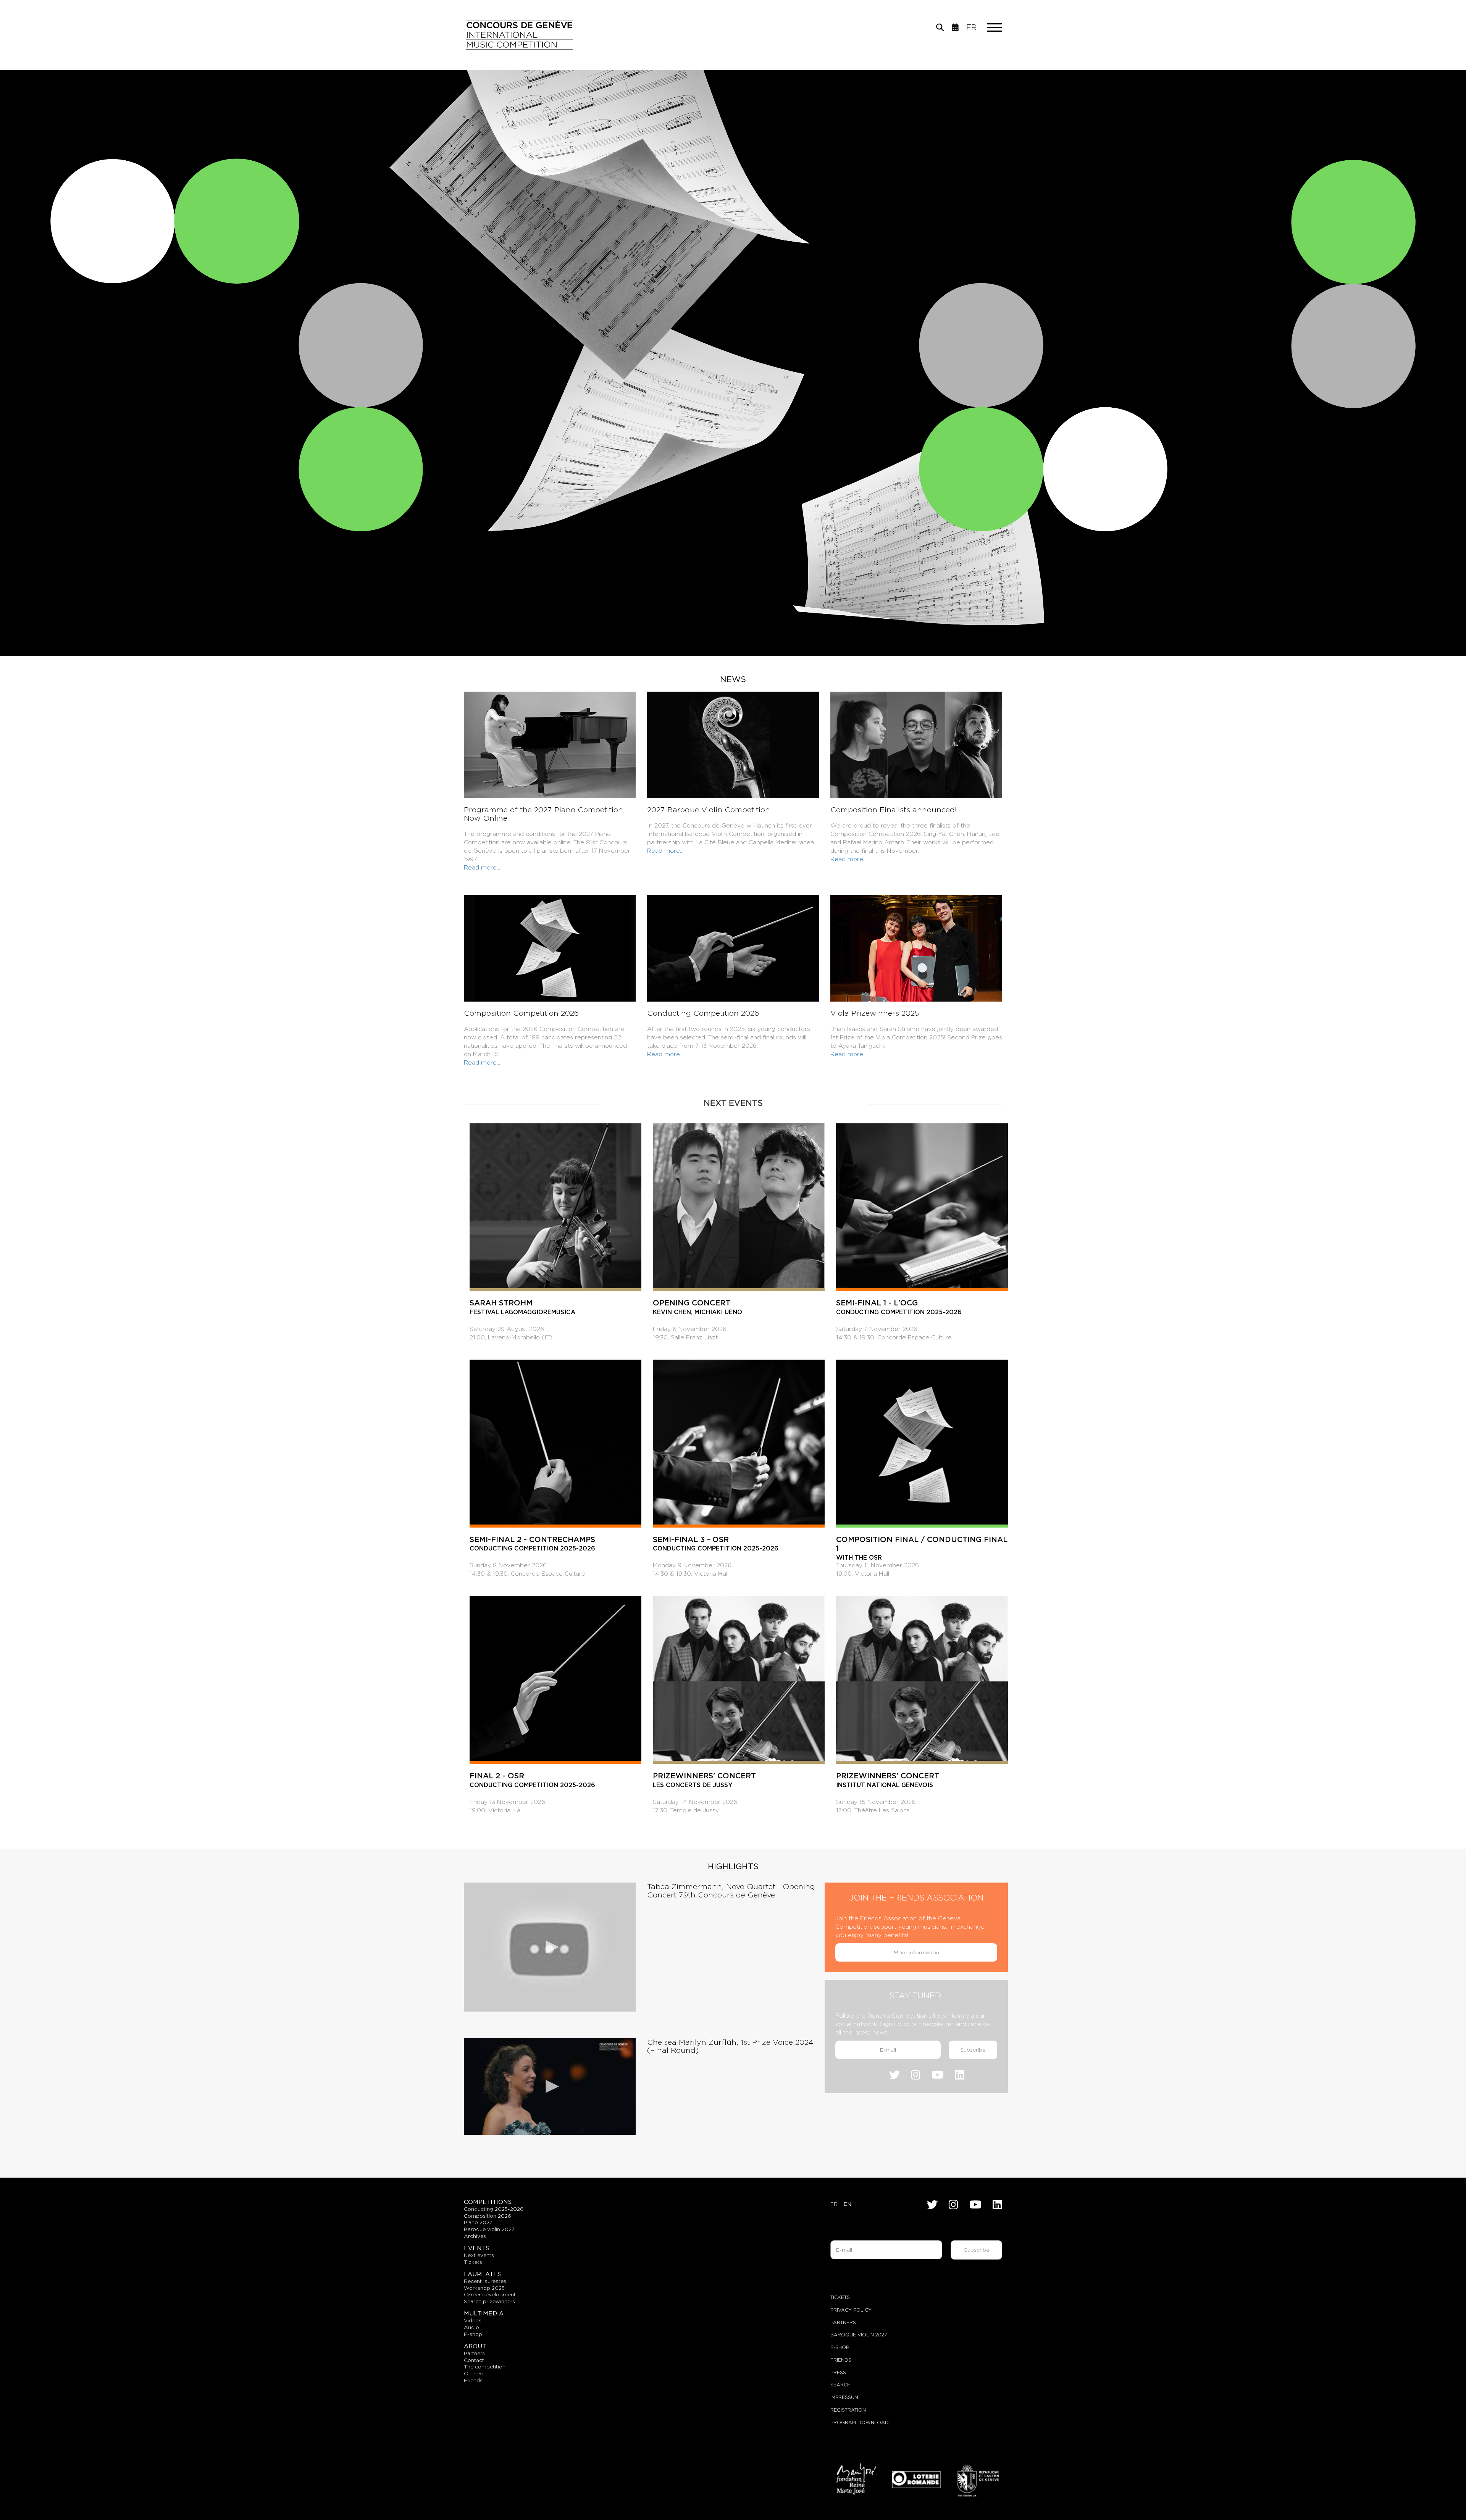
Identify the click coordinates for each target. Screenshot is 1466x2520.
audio (471, 2327)
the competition (485, 2367)
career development (490, 2294)
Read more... (482, 867)
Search (840, 2385)
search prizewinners (489, 2301)
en (847, 2204)
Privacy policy (851, 2310)
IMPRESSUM (844, 2397)
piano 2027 (478, 2222)
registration (848, 2410)
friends (473, 2380)
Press (838, 2372)
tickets (473, 2262)
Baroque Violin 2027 (859, 2335)
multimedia (484, 2313)
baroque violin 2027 (489, 2229)
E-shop (473, 2334)
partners (474, 2353)
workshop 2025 (484, 2288)
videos (473, 2320)
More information (916, 1952)
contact (474, 2360)
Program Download (860, 2422)
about (475, 2346)
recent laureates (485, 2281)
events (476, 2248)
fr (971, 27)
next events (479, 2255)
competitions (488, 2202)
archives (475, 2236)
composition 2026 (488, 2216)
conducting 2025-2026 (494, 2209)
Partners (843, 2322)
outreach (476, 2373)
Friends (841, 2360)
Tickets (840, 2297)
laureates (482, 2274)
